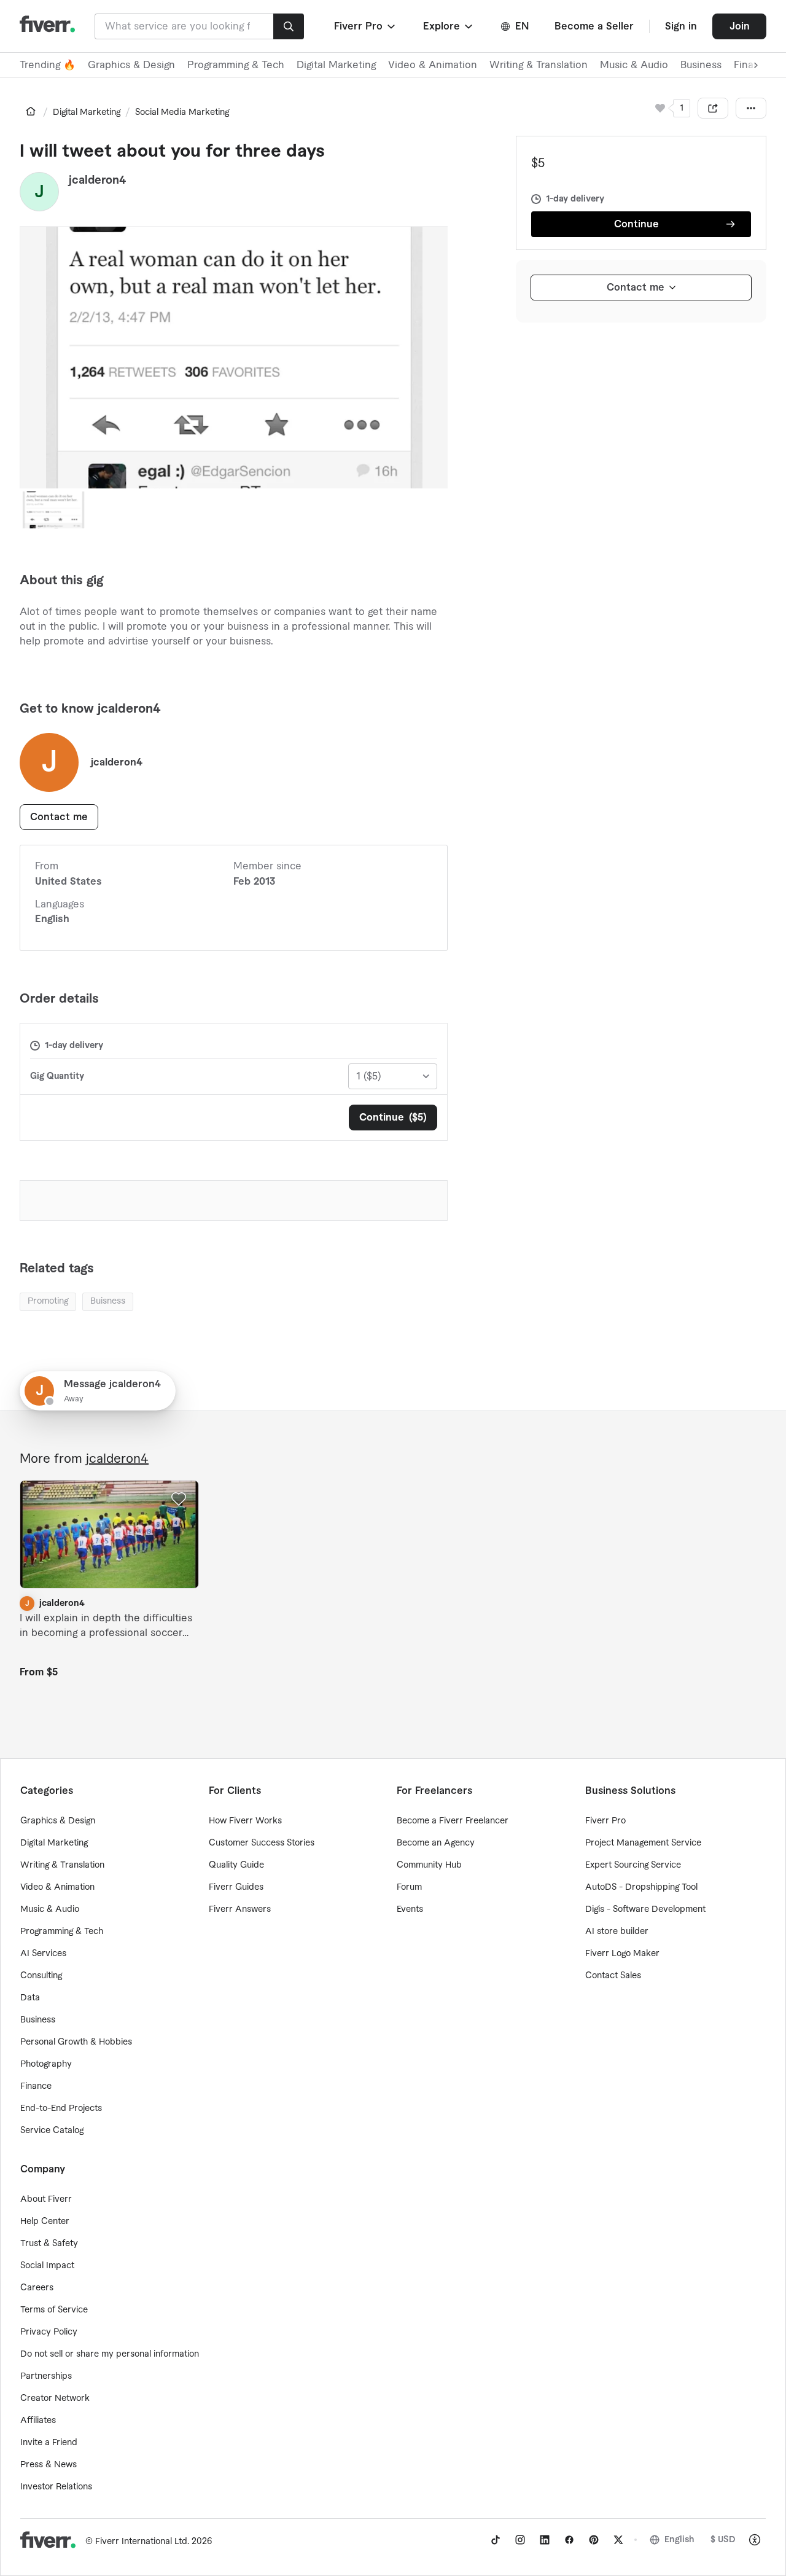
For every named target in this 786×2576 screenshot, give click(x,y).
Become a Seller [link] (594, 26)
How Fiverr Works (245, 1821)
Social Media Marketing (182, 112)
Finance (36, 2086)
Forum (409, 1887)
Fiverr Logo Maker (622, 1954)
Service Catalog (52, 2131)
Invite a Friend (49, 2443)
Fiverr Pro (605, 1821)
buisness (108, 1301)
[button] (366, 26)
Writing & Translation (539, 65)
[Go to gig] (109, 1534)
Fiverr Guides (236, 1887)
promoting (48, 1301)
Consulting (41, 1976)
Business (701, 65)
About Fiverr (46, 2199)
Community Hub (429, 1865)
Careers (37, 2288)
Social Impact (47, 2266)
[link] (31, 111)
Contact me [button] (59, 817)
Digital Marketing (336, 65)
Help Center (45, 2222)
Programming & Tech (236, 65)
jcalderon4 (117, 1459)
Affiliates (38, 2421)
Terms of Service (54, 2310)
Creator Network (55, 2398)
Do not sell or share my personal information (110, 2354)
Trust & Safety (49, 2244)
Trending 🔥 (48, 65)
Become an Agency (436, 1843)
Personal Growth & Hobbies (76, 2042)
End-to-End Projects (61, 2108)
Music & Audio (634, 65)
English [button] (679, 2540)
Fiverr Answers (240, 1909)
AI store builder (617, 1932)
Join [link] (740, 26)
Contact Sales (613, 1976)
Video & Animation (433, 65)
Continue (636, 224)
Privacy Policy (49, 2332)
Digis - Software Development (645, 1909)
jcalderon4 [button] (98, 180)
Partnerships (46, 2376)
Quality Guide (236, 1865)
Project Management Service (643, 1843)
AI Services (43, 1954)
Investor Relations (56, 2487)
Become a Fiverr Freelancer (453, 1821)
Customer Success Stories (262, 1843)
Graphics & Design (131, 65)
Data (30, 1998)
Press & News (49, 2465)
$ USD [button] (723, 2540)
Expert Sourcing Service (633, 1865)
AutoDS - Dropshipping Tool (641, 1887)
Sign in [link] (681, 26)
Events (410, 1909)
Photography (46, 2064)
